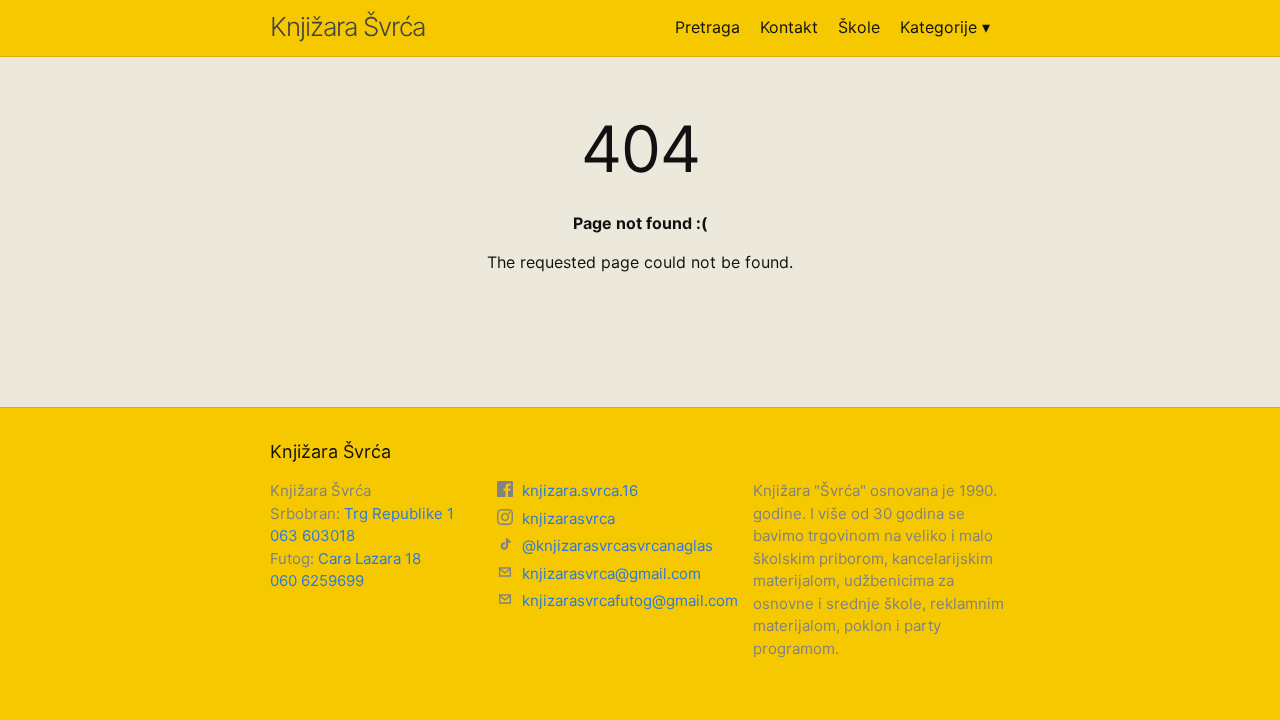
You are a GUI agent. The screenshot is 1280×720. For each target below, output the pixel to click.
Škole (859, 27)
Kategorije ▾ (945, 27)
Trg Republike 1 (399, 513)
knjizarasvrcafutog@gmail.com (628, 600)
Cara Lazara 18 (369, 558)
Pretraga (707, 27)
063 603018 (312, 535)
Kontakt (789, 27)
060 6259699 (317, 580)
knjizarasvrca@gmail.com (609, 573)
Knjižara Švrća (347, 26)
